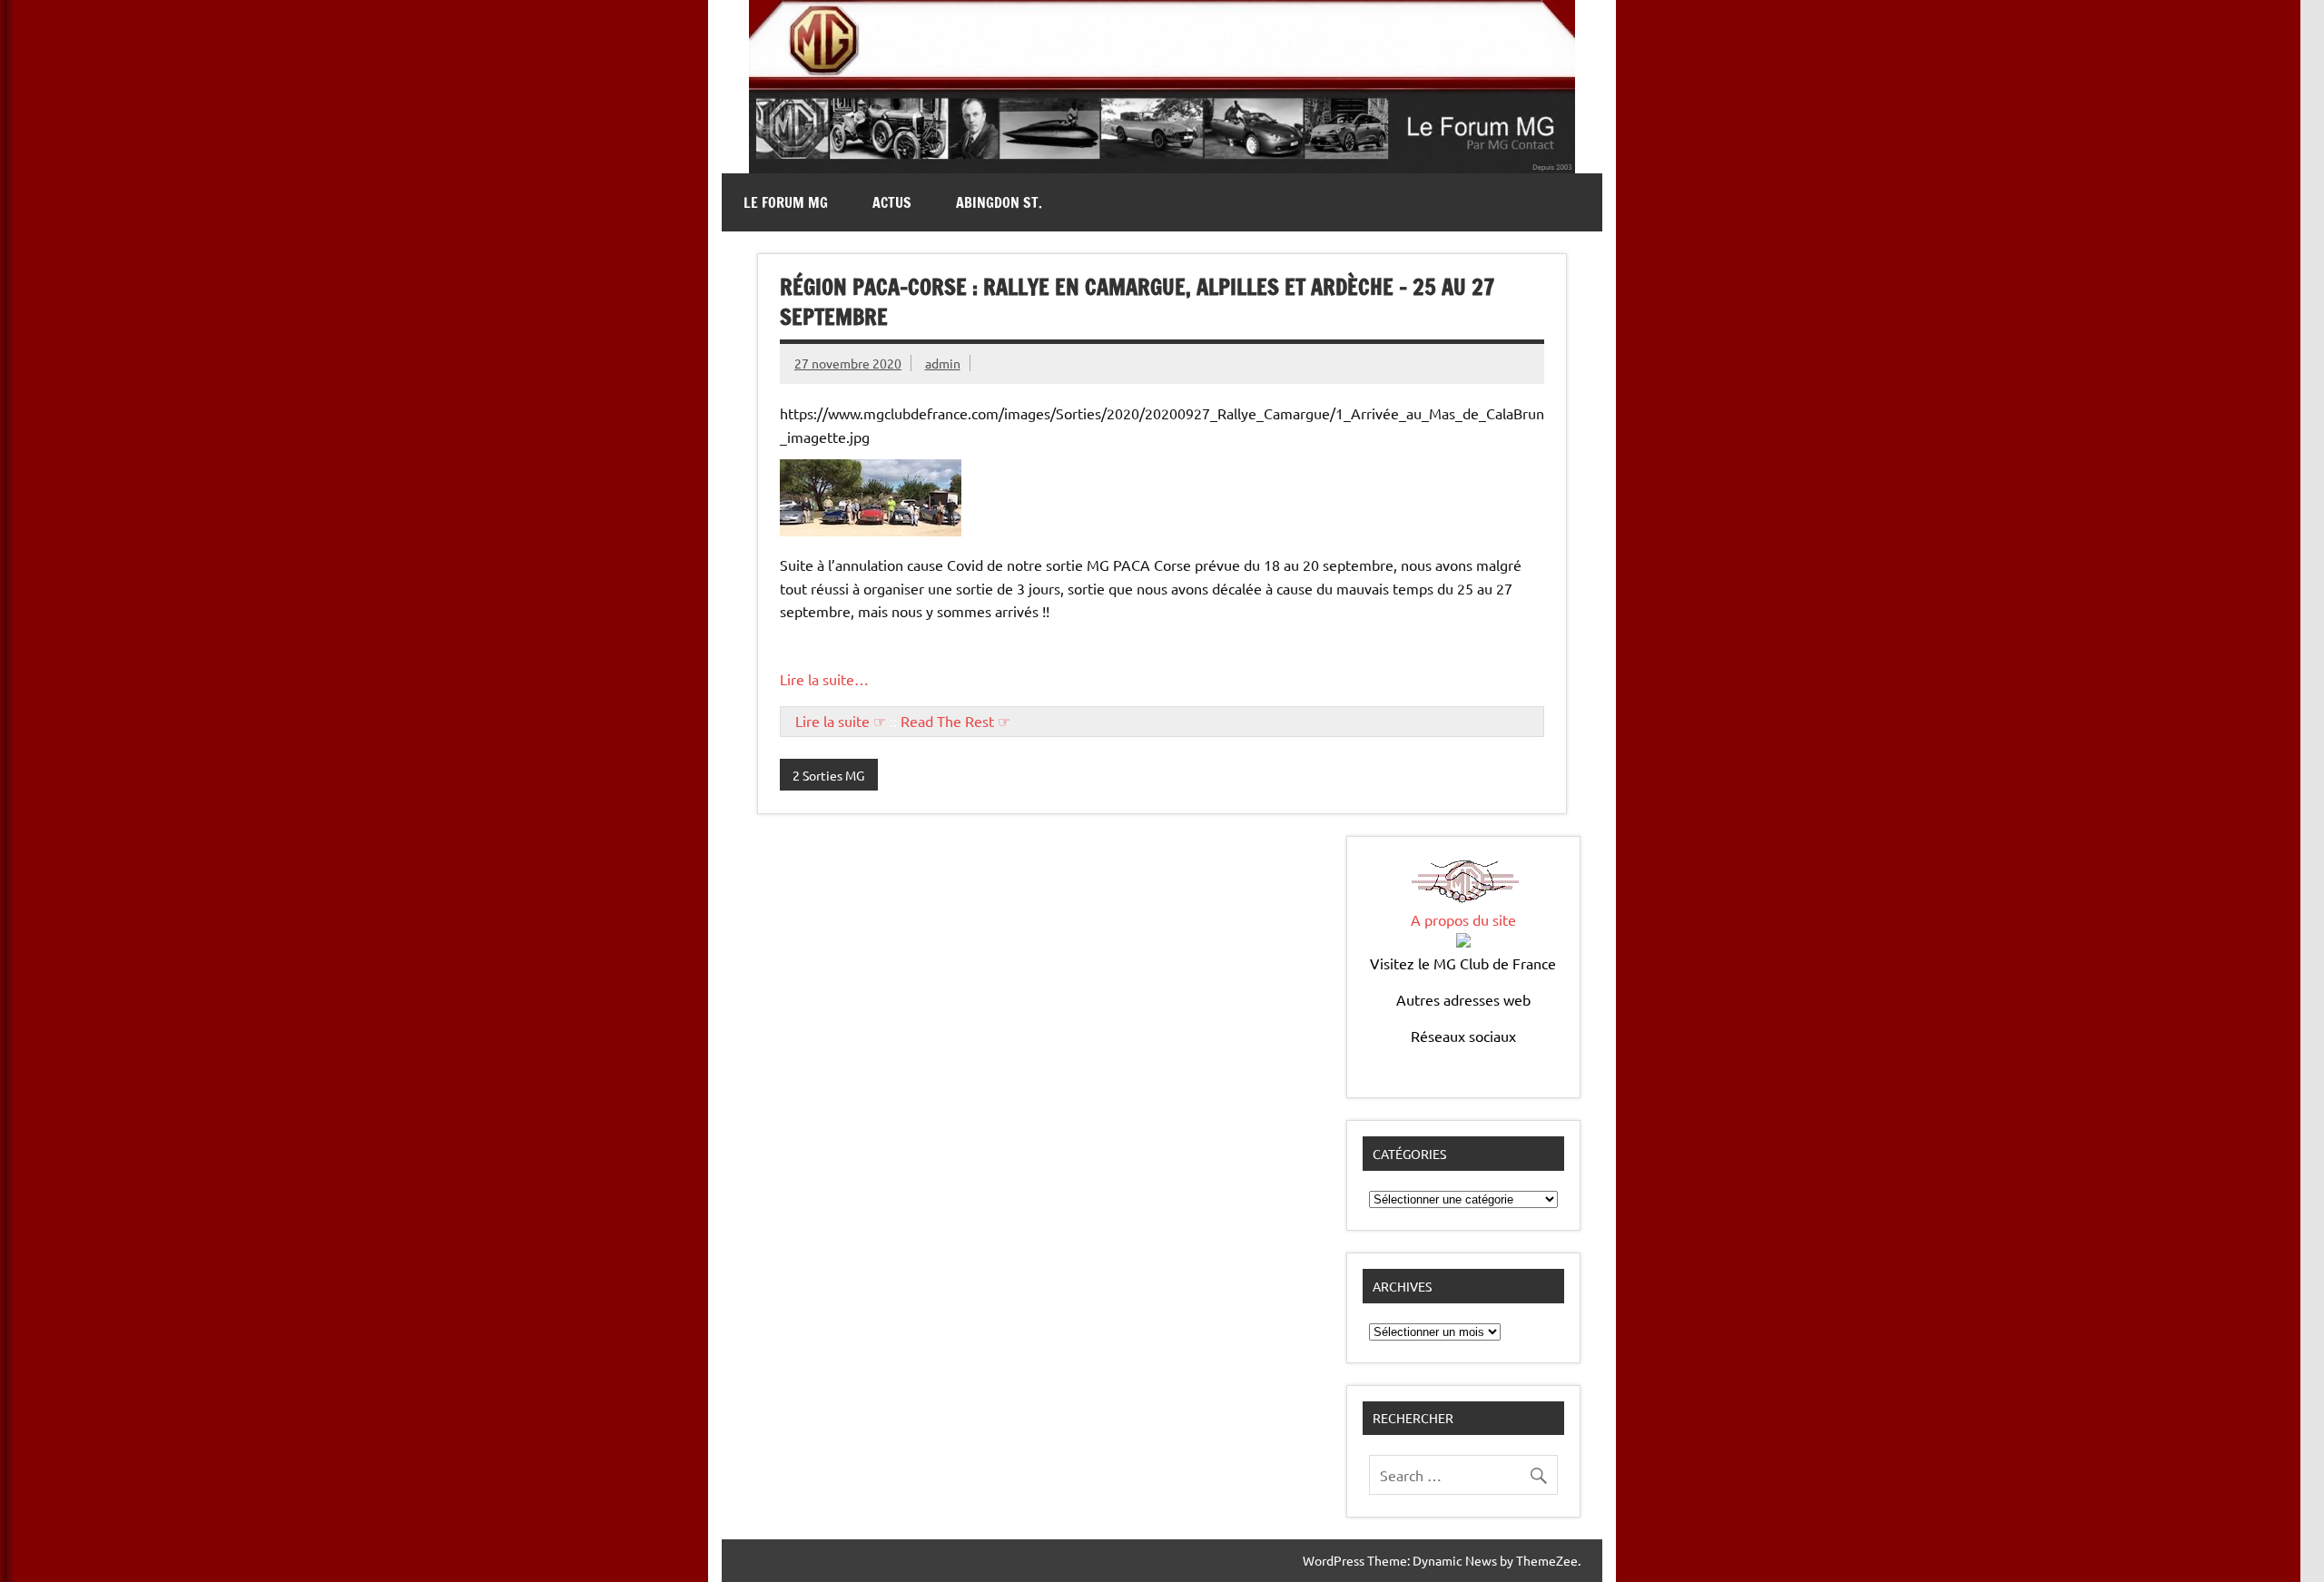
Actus (892, 202)
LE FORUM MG (786, 202)
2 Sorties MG (828, 775)
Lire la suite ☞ (841, 721)
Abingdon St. (999, 202)
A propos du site (1463, 919)
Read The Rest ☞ (955, 721)
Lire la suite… (824, 679)
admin (943, 363)
